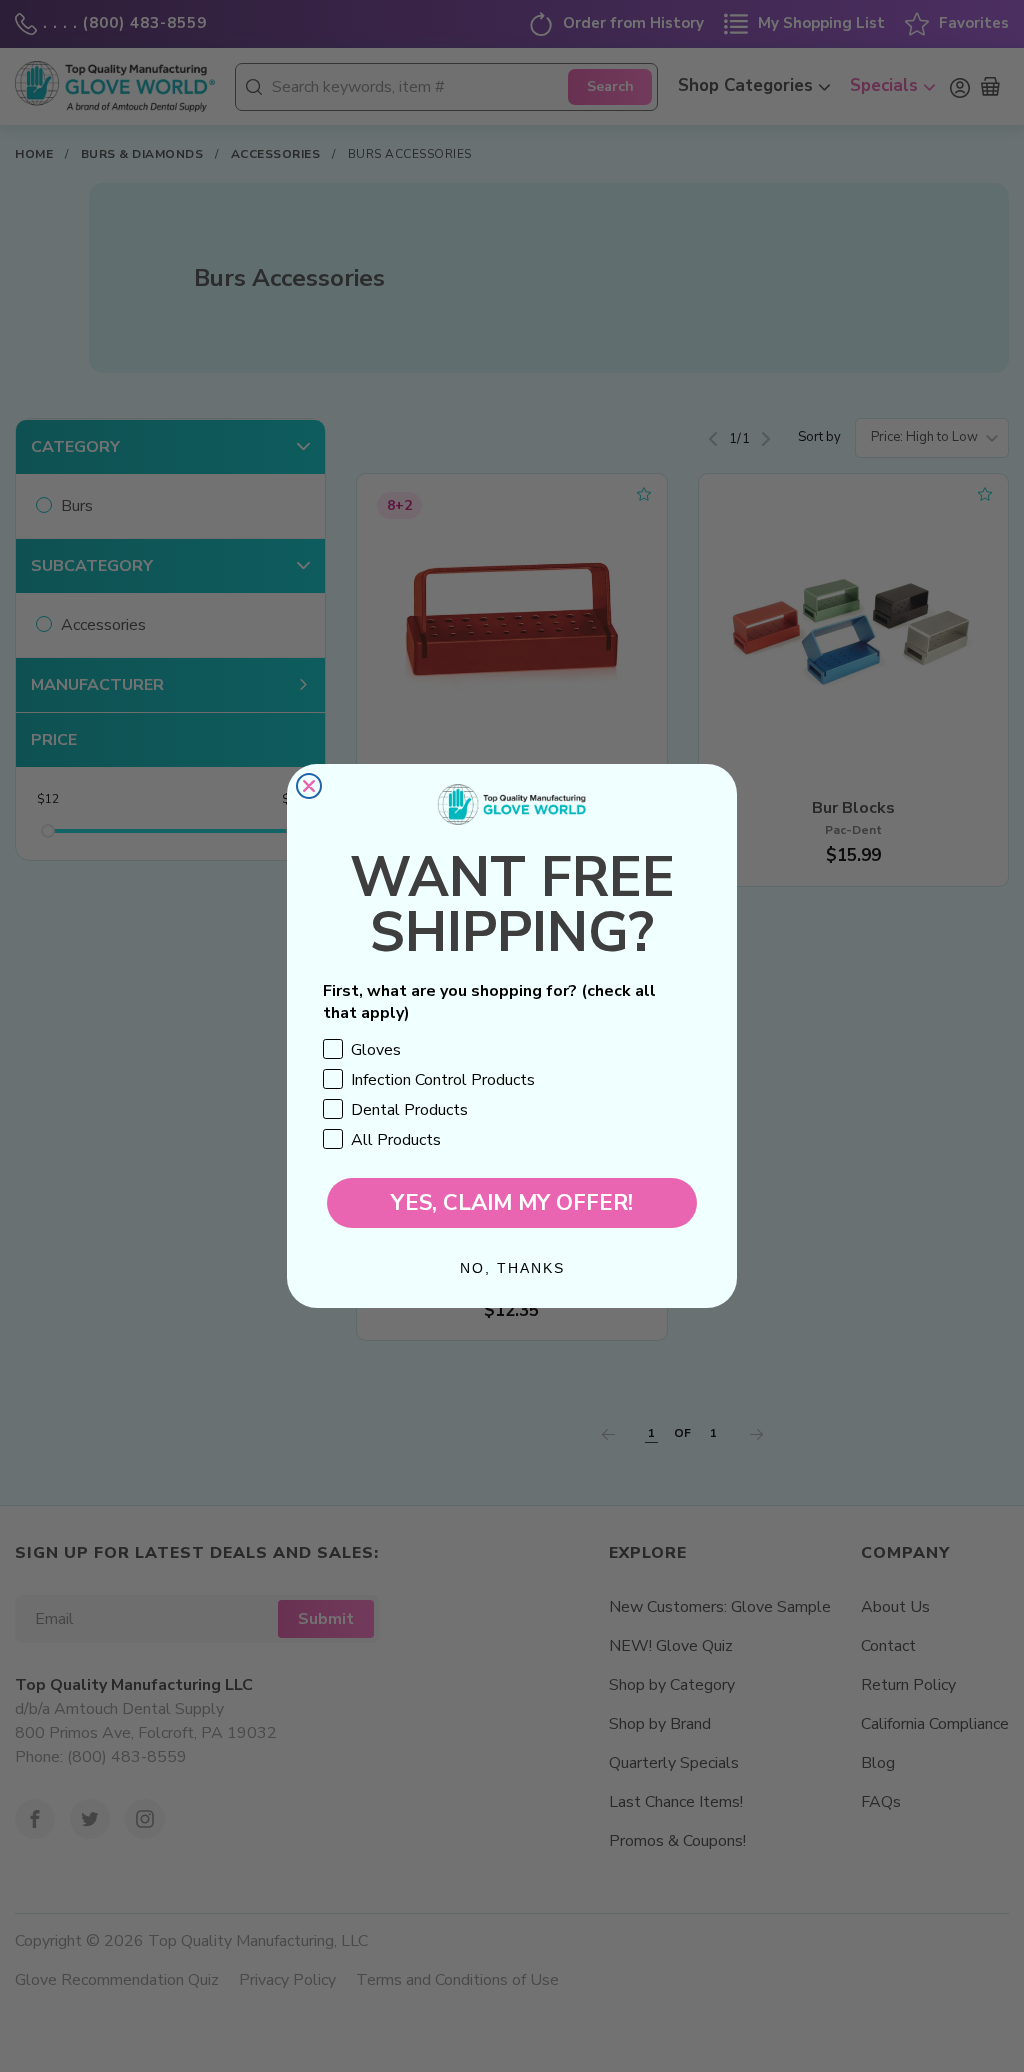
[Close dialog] (309, 786)
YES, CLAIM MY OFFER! (512, 1203)
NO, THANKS (512, 1268)
